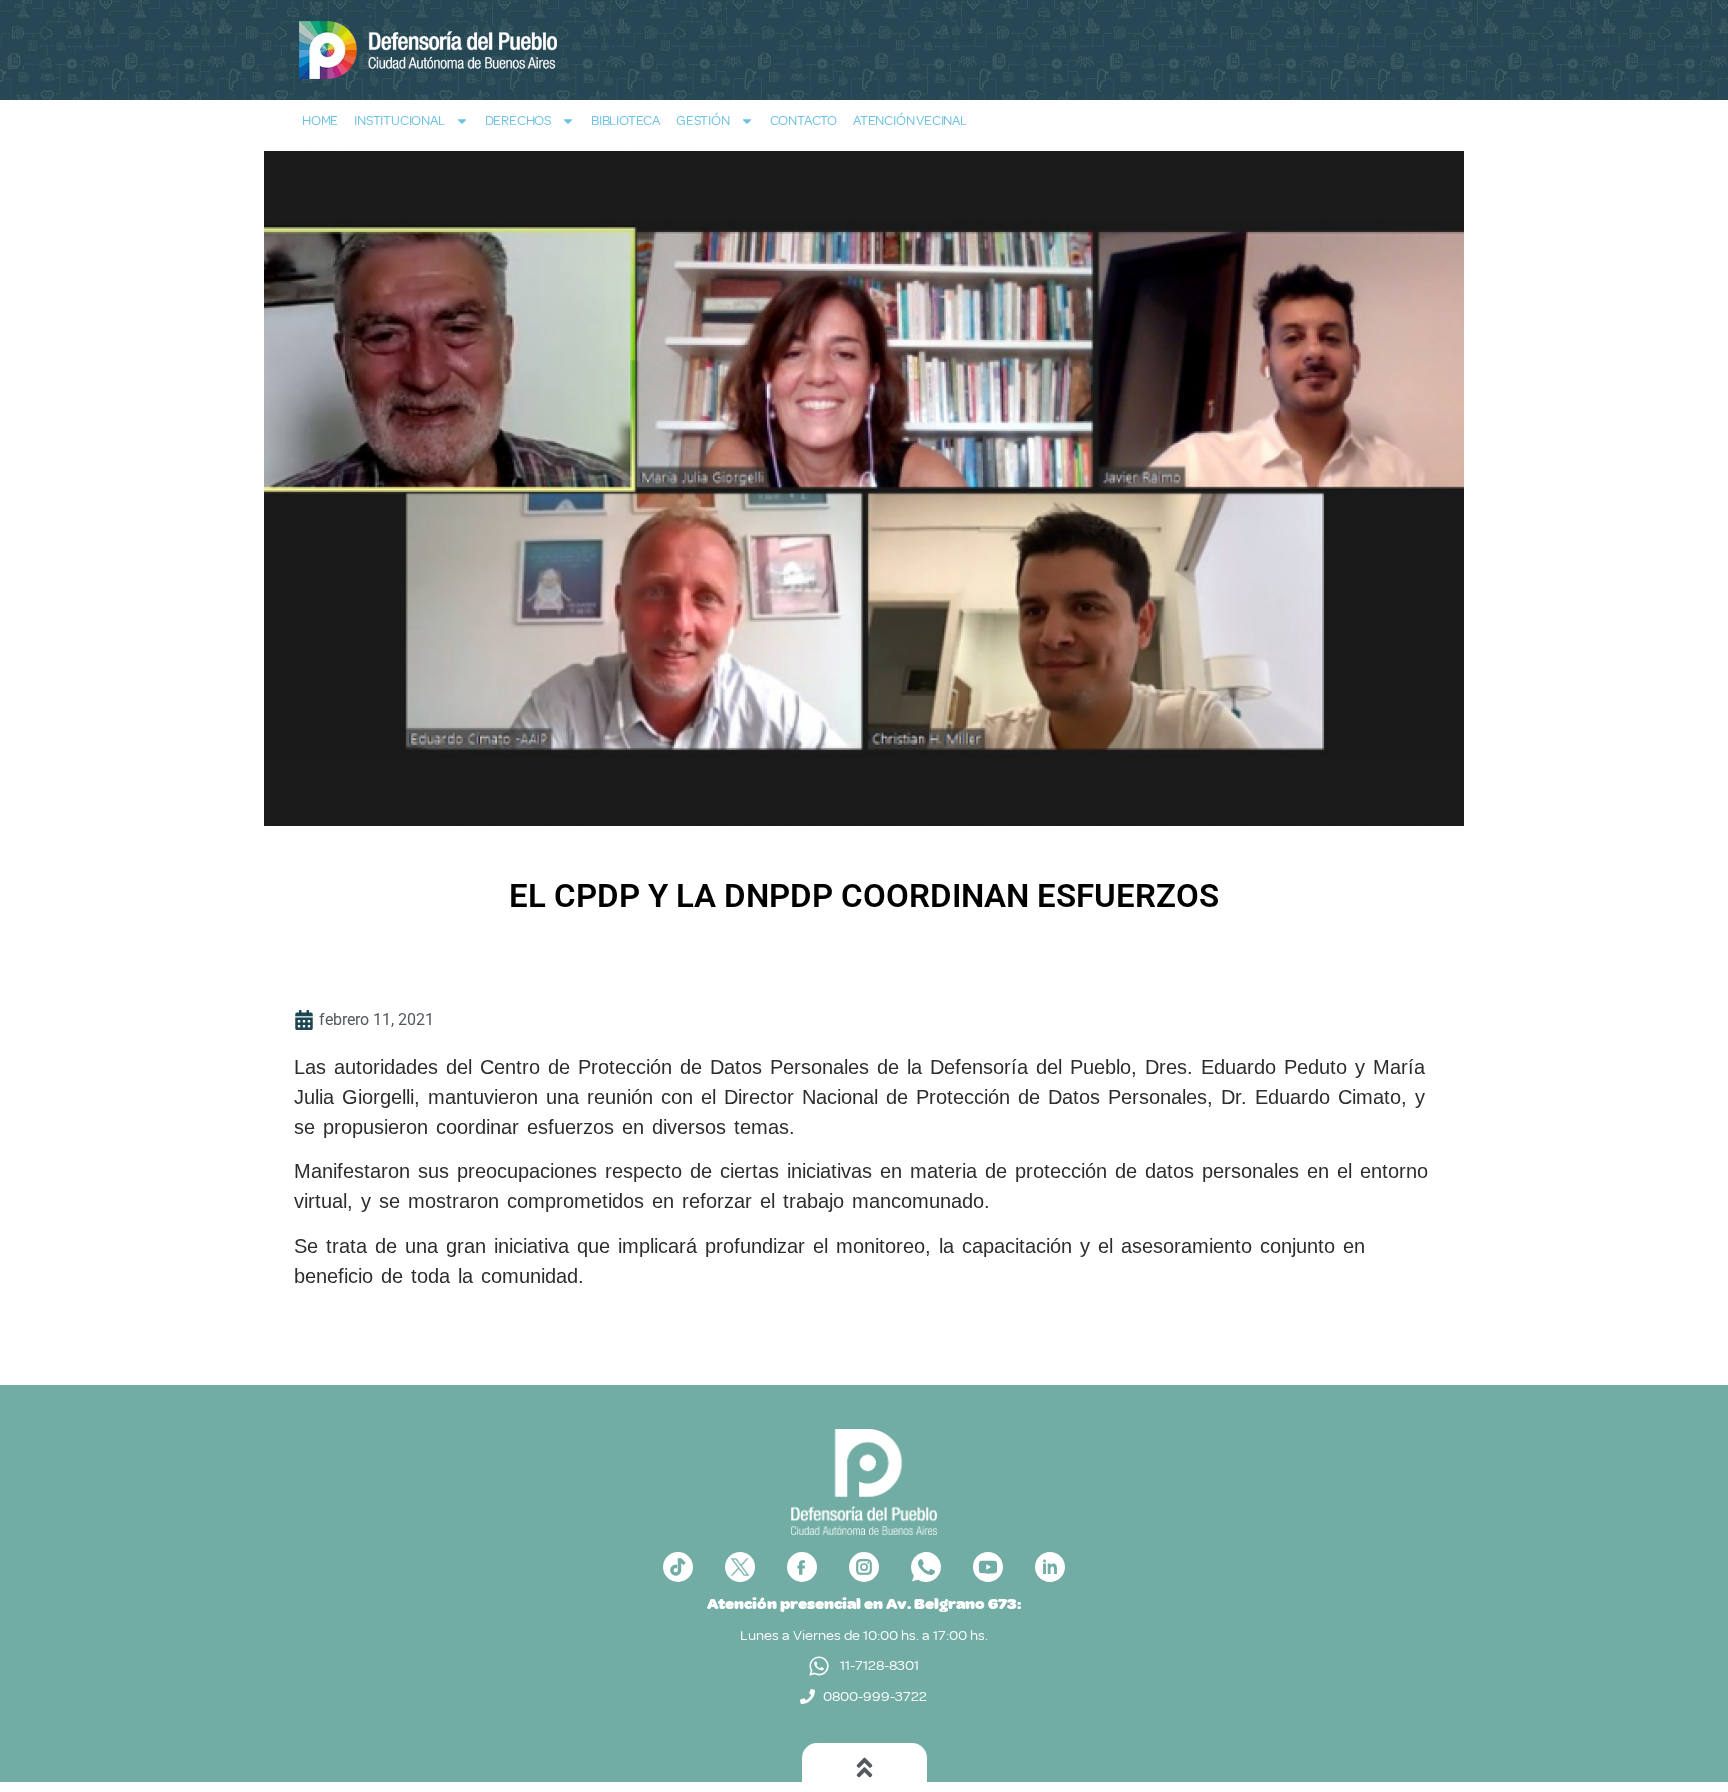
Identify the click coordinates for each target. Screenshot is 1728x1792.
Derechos (518, 120)
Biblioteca (625, 120)
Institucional (399, 120)
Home (320, 120)
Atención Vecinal (910, 120)
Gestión (703, 120)
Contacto (803, 120)
